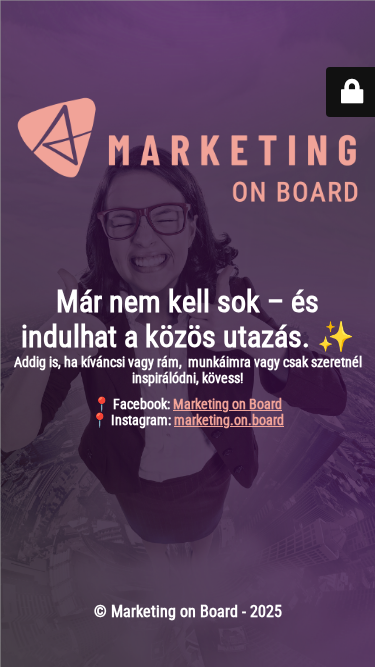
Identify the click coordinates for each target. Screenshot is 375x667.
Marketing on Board (227, 404)
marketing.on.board (229, 420)
